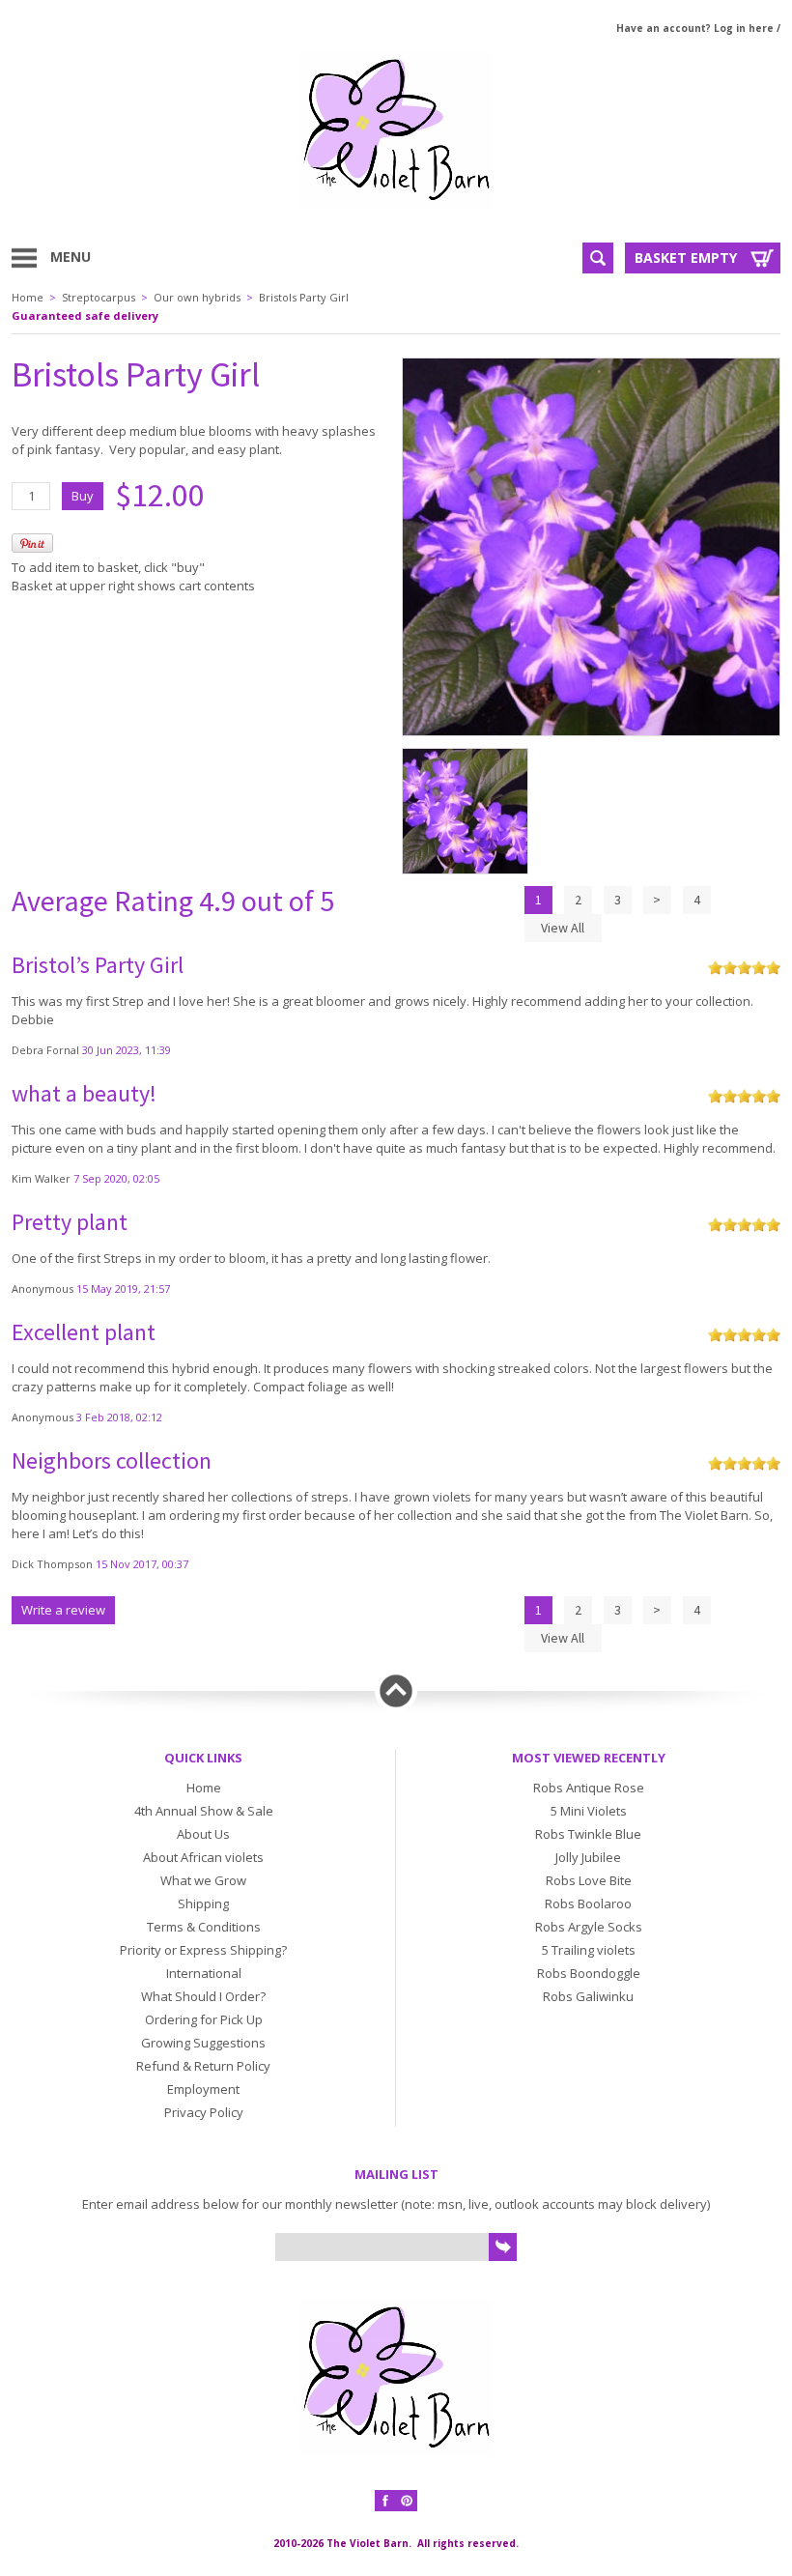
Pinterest (407, 2501)
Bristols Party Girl (304, 297)
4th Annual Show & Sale (204, 1811)
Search (598, 258)
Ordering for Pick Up (204, 2019)
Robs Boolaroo (588, 1903)
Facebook (385, 2501)
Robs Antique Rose (589, 1788)
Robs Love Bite (589, 1880)
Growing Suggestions (203, 2043)
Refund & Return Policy (203, 2066)
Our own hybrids (197, 297)
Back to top (396, 1691)
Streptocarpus (99, 297)
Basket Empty (686, 258)
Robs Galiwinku (588, 1996)
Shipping (203, 1903)
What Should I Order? (203, 1996)
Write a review (63, 1610)
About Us (203, 1834)
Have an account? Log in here (695, 28)
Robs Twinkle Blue (588, 1834)
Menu (71, 257)
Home (28, 297)
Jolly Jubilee (588, 1857)
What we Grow (203, 1880)
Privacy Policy (204, 2112)
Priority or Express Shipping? (203, 1950)
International (204, 1973)
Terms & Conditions (204, 1927)
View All (563, 928)
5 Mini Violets (589, 1811)
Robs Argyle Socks (589, 1927)
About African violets (203, 1857)
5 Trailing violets (589, 1950)
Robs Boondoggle (589, 1973)
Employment (203, 2089)
